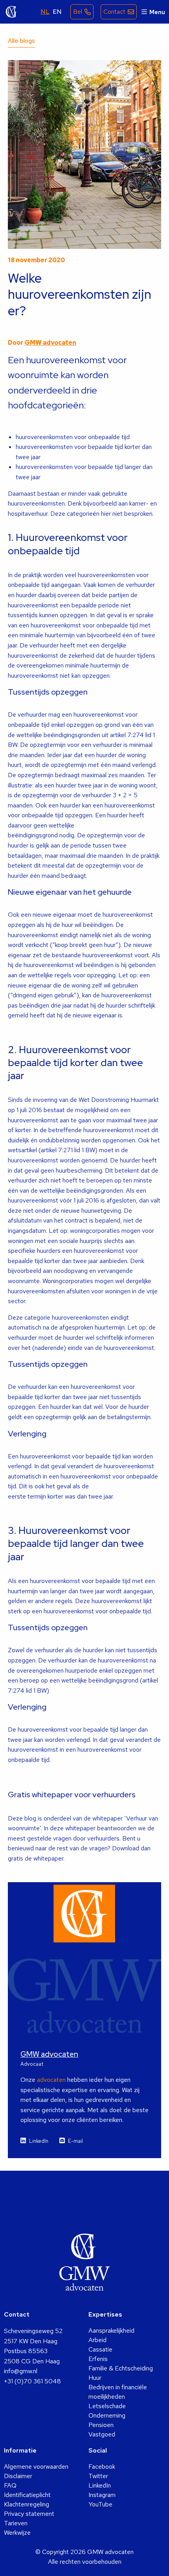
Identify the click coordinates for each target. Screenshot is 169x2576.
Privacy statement (29, 2514)
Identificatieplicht (27, 2495)
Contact (114, 12)
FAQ (10, 2485)
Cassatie (100, 2349)
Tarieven (16, 2523)
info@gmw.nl (21, 2371)
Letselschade (107, 2406)
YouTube (100, 2504)
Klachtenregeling (27, 2504)
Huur (95, 2378)
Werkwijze (17, 2533)
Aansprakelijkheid (111, 2331)
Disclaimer (18, 2476)
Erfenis (98, 2359)
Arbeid (97, 2340)
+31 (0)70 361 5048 (32, 2381)
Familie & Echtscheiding (121, 2368)
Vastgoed (102, 2434)
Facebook (102, 2467)
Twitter (98, 2476)
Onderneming (107, 2415)
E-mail (75, 2141)
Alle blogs (21, 41)
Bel (78, 12)
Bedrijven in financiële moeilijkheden (118, 2392)
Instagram (102, 2495)
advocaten (51, 2080)
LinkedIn (39, 2141)
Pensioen (101, 2425)
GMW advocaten (11, 12)
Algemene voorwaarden (36, 2467)
